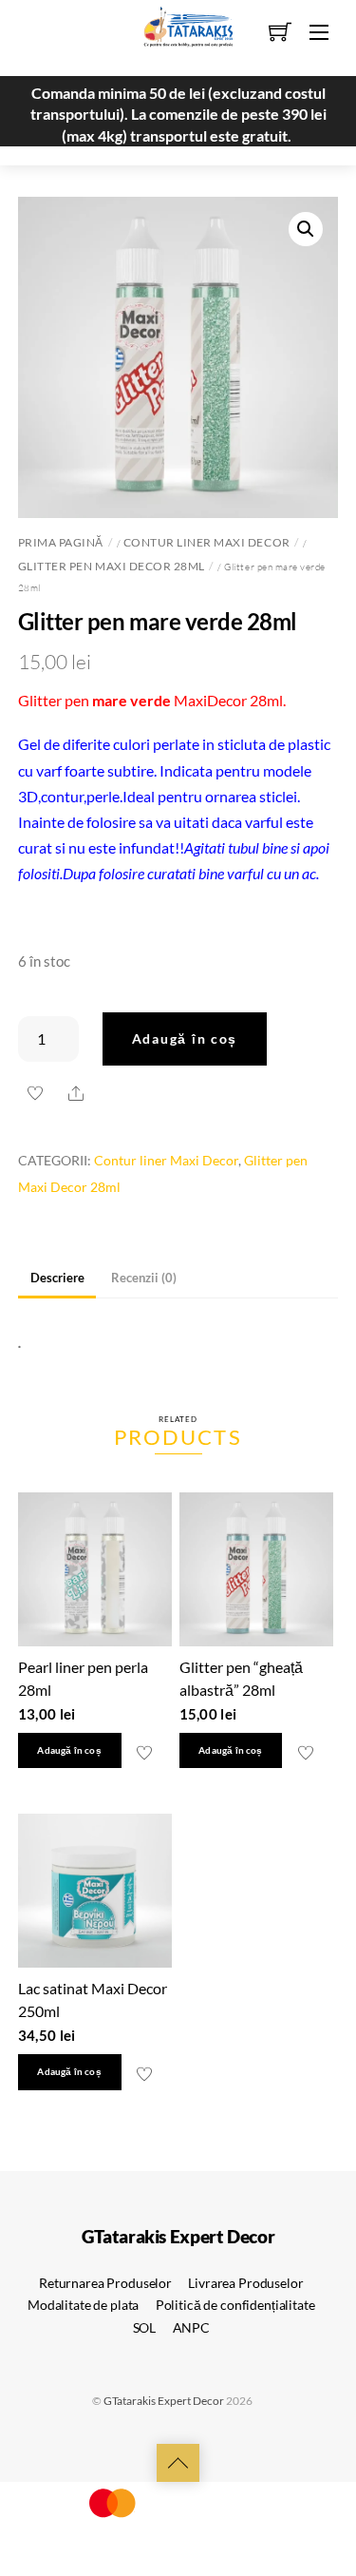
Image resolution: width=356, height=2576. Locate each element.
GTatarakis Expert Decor (164, 2401)
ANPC (191, 2327)
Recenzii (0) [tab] (144, 1278)
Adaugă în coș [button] (69, 1750)
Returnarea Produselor (105, 2283)
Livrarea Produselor (245, 2283)
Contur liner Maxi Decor (207, 542)
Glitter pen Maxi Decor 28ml (112, 566)
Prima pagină (61, 542)
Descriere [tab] (57, 1278)
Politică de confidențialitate (235, 2305)
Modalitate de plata (83, 2305)
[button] (306, 229)
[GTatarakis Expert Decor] (178, 35)
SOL (145, 2327)
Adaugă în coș (185, 1038)
